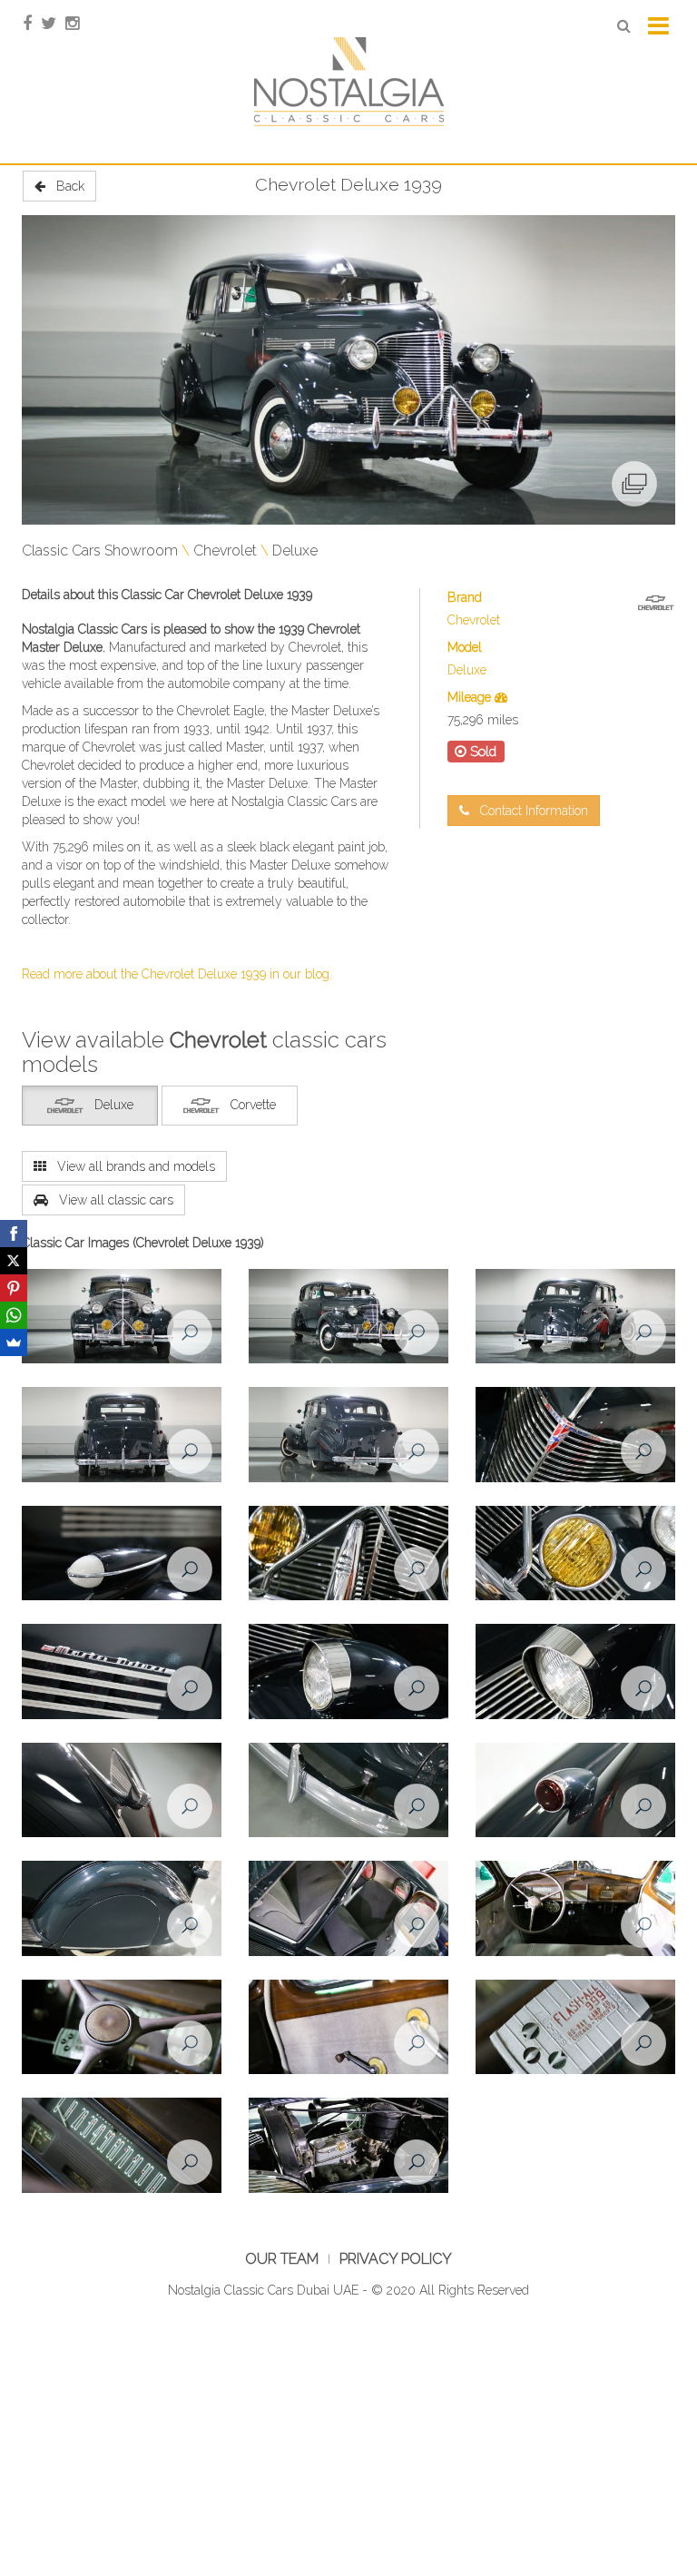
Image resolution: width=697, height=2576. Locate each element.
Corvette (253, 1105)
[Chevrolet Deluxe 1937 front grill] (575, 1435)
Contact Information (529, 811)
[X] (14, 1261)
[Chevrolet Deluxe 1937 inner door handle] (348, 2028)
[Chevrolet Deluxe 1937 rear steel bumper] (348, 1791)
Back (65, 186)
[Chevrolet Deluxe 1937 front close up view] (348, 1554)
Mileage (471, 697)
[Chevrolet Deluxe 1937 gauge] (122, 2146)
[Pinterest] (14, 1288)
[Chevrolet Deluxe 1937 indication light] (575, 1554)
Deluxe (295, 551)
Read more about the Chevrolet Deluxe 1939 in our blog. (177, 974)
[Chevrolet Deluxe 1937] (122, 1554)
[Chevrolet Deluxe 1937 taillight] (575, 1791)
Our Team (282, 2259)
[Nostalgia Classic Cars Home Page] (348, 81)
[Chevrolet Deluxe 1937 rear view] (122, 1435)
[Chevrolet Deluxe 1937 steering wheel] (122, 2028)
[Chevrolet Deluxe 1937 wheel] (122, 1909)
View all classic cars (111, 1200)
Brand (465, 597)
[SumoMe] (14, 1342)
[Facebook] (14, 1234)
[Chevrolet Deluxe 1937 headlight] (348, 1672)
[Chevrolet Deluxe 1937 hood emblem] (122, 1791)
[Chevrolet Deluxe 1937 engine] (348, 2146)
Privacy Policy (396, 2259)
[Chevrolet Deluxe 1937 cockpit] (575, 1909)
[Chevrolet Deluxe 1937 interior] (348, 1909)
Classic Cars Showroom (100, 551)
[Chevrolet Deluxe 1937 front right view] (348, 1317)
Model (465, 647)
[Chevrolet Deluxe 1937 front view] (122, 1317)
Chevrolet (225, 551)
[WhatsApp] (14, 1315)
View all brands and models (131, 1166)
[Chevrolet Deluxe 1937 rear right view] (575, 1317)
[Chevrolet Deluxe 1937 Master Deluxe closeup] (122, 1672)
